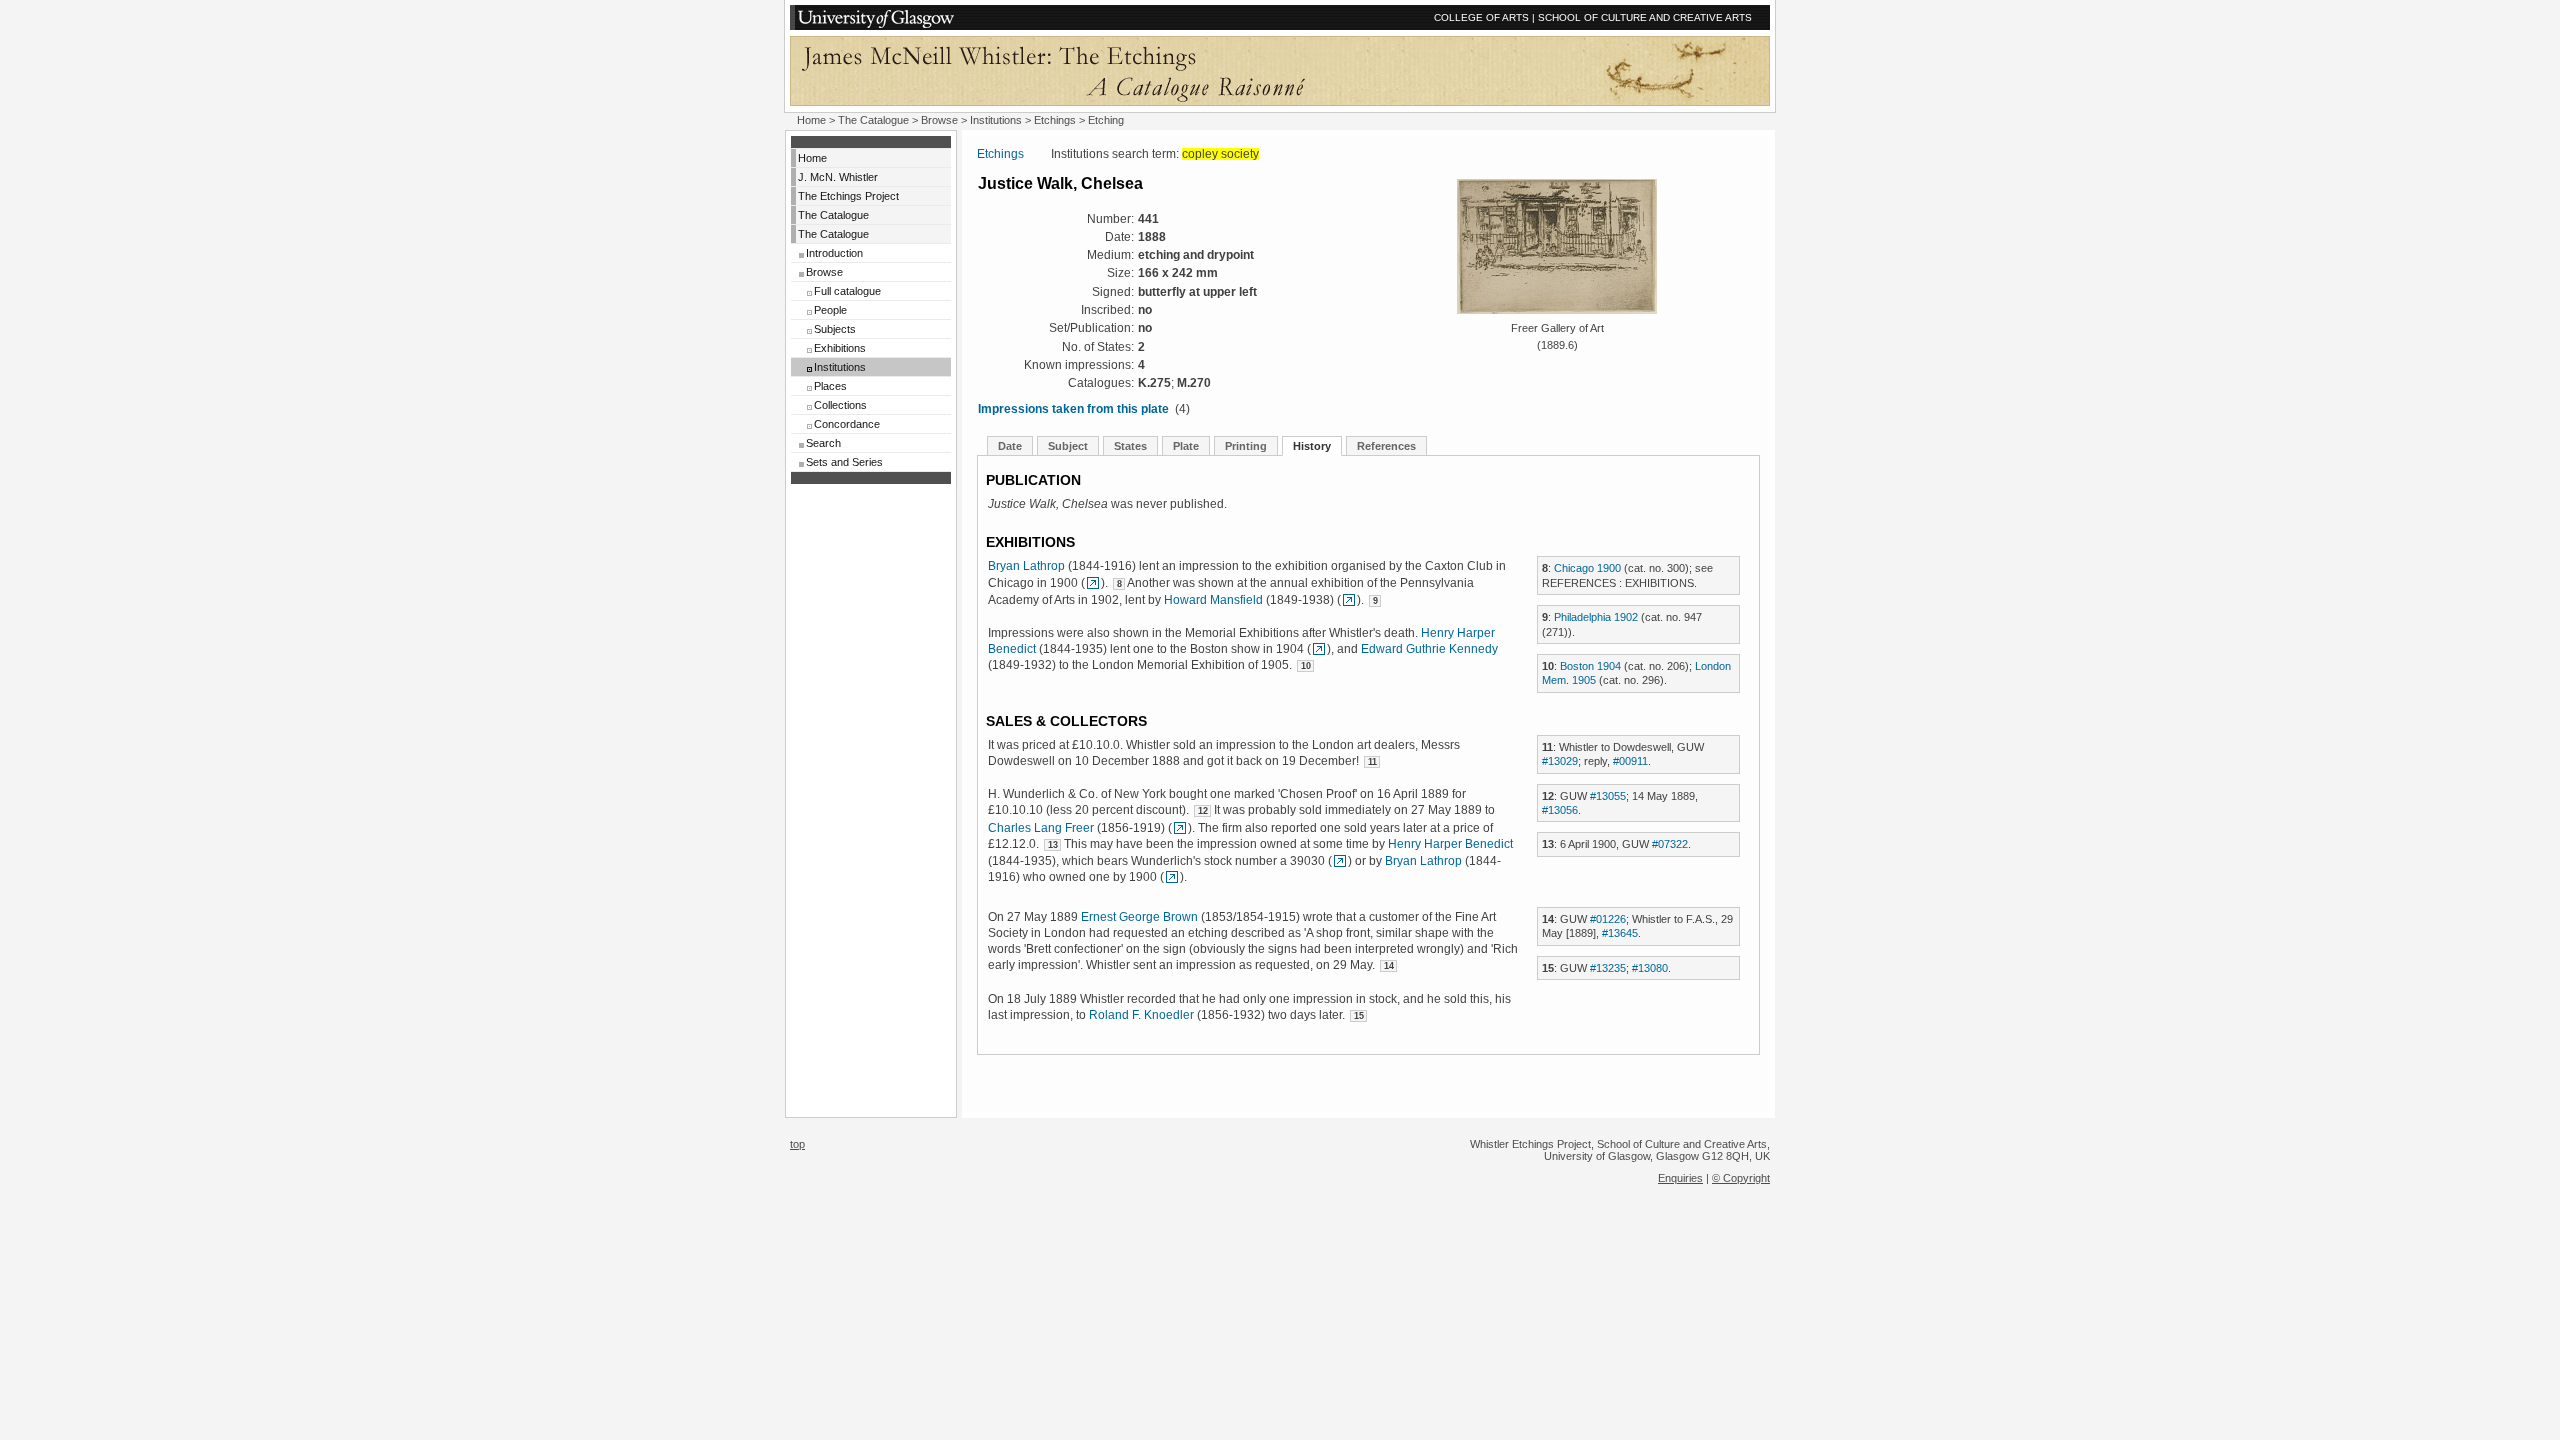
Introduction (834, 253)
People (830, 310)
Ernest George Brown (1139, 917)
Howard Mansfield (1213, 600)
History (1312, 446)
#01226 (1608, 919)
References (1386, 446)
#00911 (1630, 761)
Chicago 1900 (1587, 568)
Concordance (847, 424)
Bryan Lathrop (1026, 566)
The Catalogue (873, 120)
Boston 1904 (1590, 666)
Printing (1246, 446)
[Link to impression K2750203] (1180, 828)
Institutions (996, 120)
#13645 (1620, 933)
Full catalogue (847, 291)
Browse (939, 120)
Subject (1068, 446)
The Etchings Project (848, 196)
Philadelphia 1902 (1596, 617)
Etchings (1055, 120)
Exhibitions (840, 348)
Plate (1186, 446)
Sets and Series (844, 462)
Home (811, 120)
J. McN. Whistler (838, 177)
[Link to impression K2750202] (1093, 583)
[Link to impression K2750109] (1319, 649)
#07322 (1670, 844)
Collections (840, 405)
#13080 (1650, 968)
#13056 (1560, 810)
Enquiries (1680, 1178)
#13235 (1608, 968)
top (797, 1144)
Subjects (835, 329)
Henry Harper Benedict (1450, 844)
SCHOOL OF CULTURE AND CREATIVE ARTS (1645, 17)
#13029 (1560, 761)
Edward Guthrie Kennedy (1429, 649)
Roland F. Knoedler (1141, 1015)
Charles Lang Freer (1041, 828)
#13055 (1608, 796)
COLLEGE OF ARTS (1481, 17)
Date (1010, 446)
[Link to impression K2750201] (1349, 600)
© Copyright (1741, 1178)
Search (823, 443)
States (1130, 446)
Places (830, 386)
